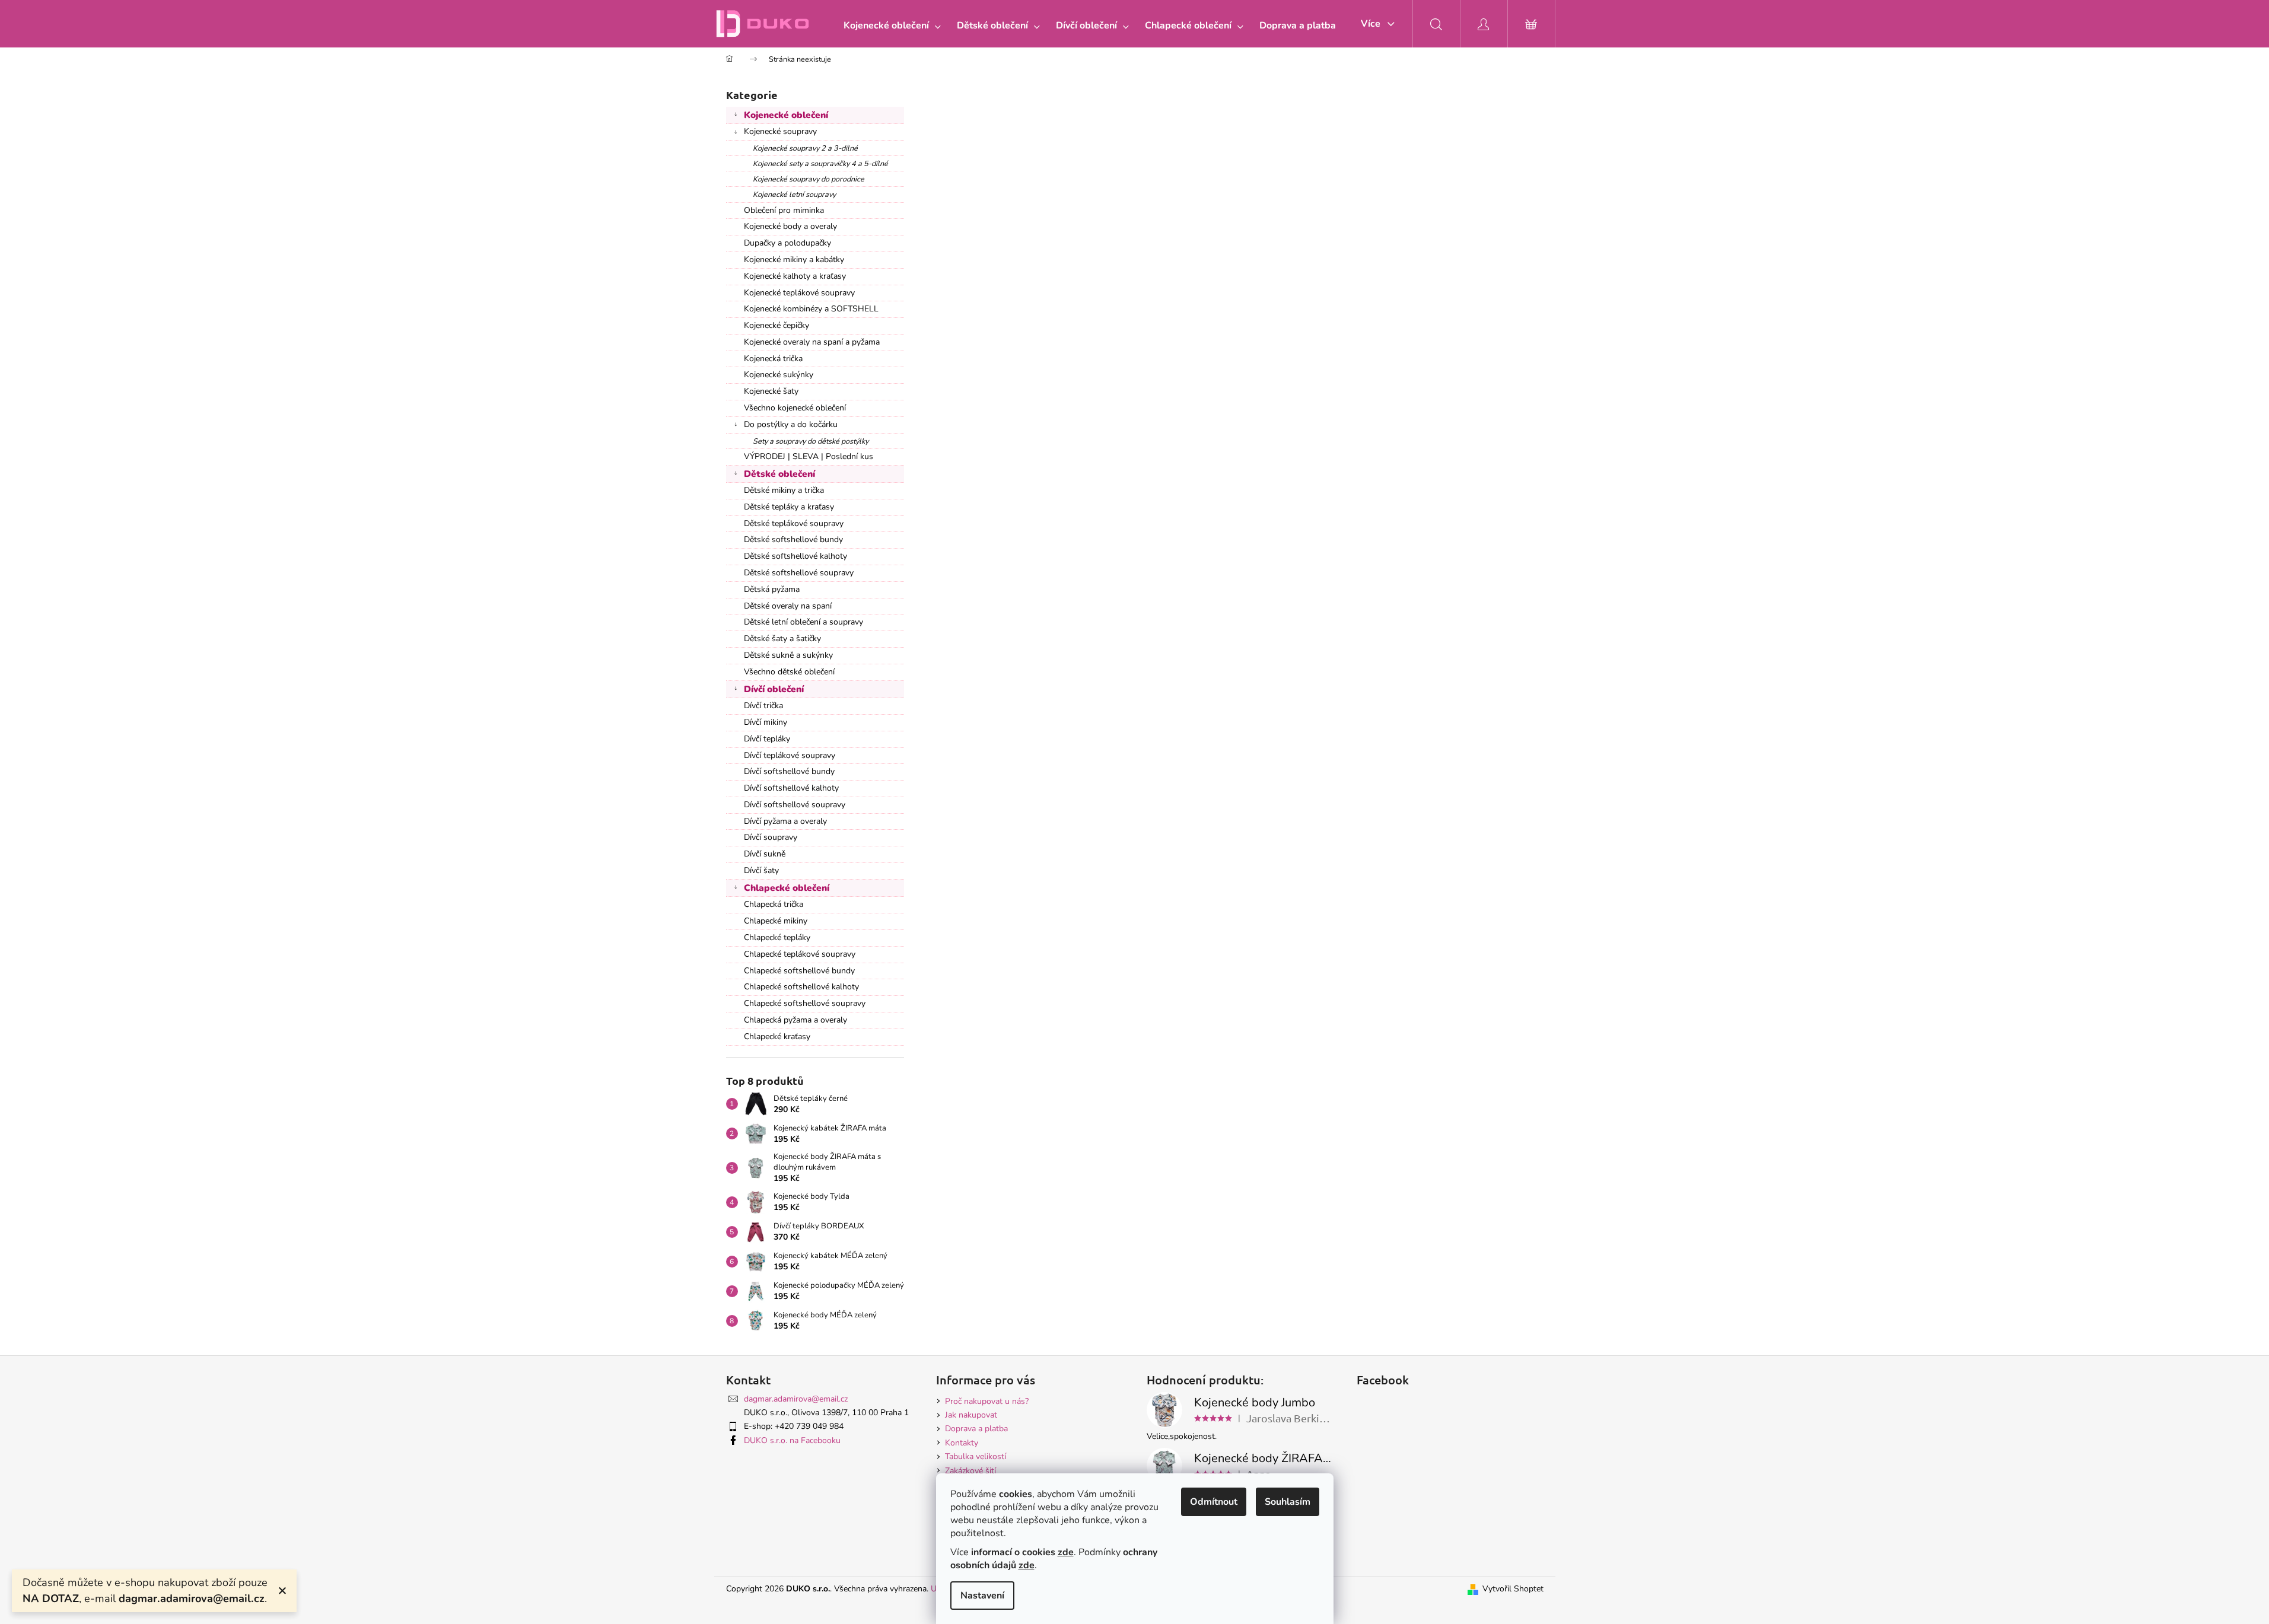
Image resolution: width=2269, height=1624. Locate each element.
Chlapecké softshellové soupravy (805, 1003)
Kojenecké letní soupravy (794, 194)
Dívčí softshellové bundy (789, 771)
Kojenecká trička (773, 359)
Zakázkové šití (970, 1471)
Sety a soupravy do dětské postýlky (811, 441)
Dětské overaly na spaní (788, 606)
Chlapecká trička (774, 904)
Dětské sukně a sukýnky (788, 655)
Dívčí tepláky (767, 739)
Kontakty (962, 1443)
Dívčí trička (763, 706)
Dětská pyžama (772, 589)
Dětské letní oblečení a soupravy (803, 622)
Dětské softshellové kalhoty (795, 556)
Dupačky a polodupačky (787, 243)
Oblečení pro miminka (784, 210)
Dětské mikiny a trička (784, 490)
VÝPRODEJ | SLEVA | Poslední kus (809, 456)
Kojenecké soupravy (780, 131)
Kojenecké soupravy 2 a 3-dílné (805, 148)
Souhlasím (1288, 1502)
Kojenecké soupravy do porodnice (809, 179)
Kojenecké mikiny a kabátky (794, 259)
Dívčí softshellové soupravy (795, 805)
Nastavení (982, 1596)
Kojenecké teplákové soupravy (799, 293)
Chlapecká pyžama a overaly (795, 1020)
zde (1066, 1552)
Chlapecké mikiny (776, 921)
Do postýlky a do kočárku (791, 424)
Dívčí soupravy (771, 837)
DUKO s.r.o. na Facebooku (792, 1440)
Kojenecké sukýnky (779, 375)
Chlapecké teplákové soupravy (800, 954)
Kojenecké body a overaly (790, 226)
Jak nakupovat (971, 1415)
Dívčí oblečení (774, 689)
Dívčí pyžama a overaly (785, 821)
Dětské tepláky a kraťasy (789, 507)
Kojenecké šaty (771, 391)
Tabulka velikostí (976, 1456)
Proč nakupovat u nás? (987, 1401)
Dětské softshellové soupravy (799, 573)
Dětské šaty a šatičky (782, 639)
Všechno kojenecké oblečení (795, 408)
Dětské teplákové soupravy (794, 523)
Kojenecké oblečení (786, 115)
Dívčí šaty (761, 870)
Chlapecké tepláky (777, 937)
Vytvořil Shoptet (1513, 1589)
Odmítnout (1214, 1502)
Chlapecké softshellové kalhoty (801, 987)
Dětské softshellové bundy (793, 539)
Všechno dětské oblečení (789, 672)
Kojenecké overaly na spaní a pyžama (812, 342)
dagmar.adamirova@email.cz (796, 1399)
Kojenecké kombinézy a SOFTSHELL (811, 309)
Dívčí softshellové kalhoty (791, 788)
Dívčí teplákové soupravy (790, 755)
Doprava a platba (976, 1429)
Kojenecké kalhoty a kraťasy (795, 276)
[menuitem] (890, 26)
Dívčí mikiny (766, 722)
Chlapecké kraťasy (777, 1037)
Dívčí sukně (765, 854)
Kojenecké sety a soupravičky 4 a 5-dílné (820, 163)
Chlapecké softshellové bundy (799, 971)
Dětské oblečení (779, 474)
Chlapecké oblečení (787, 888)
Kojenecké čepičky (777, 325)
